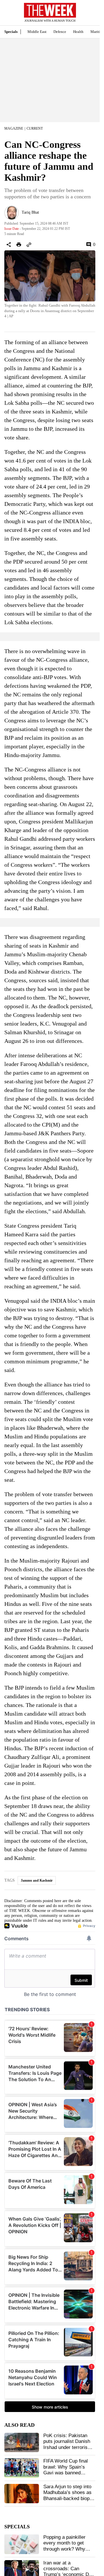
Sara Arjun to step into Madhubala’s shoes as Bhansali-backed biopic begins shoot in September (68, 2498)
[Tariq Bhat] (12, 213)
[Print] (19, 245)
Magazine (14, 128)
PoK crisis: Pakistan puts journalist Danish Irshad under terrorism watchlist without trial (67, 2444)
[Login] (87, 15)
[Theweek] (50, 10)
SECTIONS (9, 14)
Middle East (37, 32)
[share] (9, 245)
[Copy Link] (29, 245)
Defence (60, 32)
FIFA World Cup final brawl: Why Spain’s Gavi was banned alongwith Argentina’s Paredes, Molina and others (66, 2476)
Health (78, 32)
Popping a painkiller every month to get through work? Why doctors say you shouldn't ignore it (64, 2549)
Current (35, 128)
